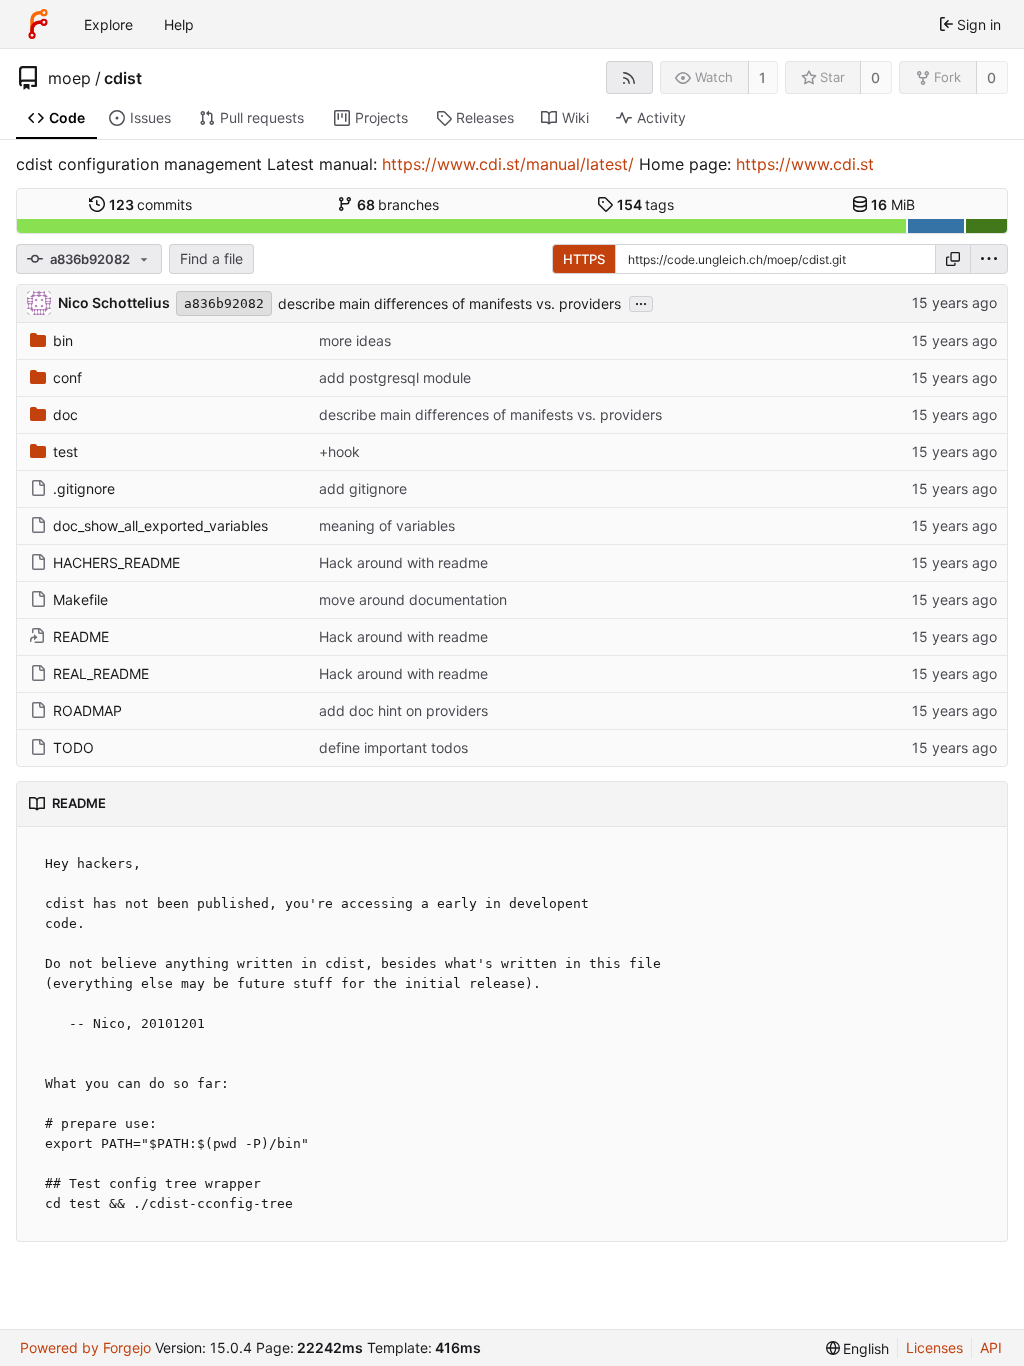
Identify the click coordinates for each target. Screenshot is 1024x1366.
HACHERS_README (116, 562)
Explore (108, 24)
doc (65, 414)
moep (69, 78)
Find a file (211, 258)
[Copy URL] (953, 259)
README (81, 636)
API (991, 1347)
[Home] (38, 24)
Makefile (80, 599)
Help (179, 24)
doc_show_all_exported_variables (160, 525)
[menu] (989, 259)
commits (151, 204)
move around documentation (413, 599)
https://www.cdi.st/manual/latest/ (508, 164)
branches (398, 204)
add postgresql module (395, 377)
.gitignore (84, 488)
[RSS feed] (629, 77)
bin (63, 340)
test (65, 451)
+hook (339, 451)
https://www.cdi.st (805, 164)
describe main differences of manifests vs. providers (449, 303)
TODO (73, 747)
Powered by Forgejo (85, 1347)
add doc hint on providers (403, 710)
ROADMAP (87, 710)
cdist (123, 78)
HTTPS (584, 259)
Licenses (934, 1347)
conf (67, 377)
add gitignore (363, 488)
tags (646, 204)
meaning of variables (387, 525)
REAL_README (101, 673)
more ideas (355, 340)
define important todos (393, 747)
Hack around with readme (403, 562)
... (641, 302)
